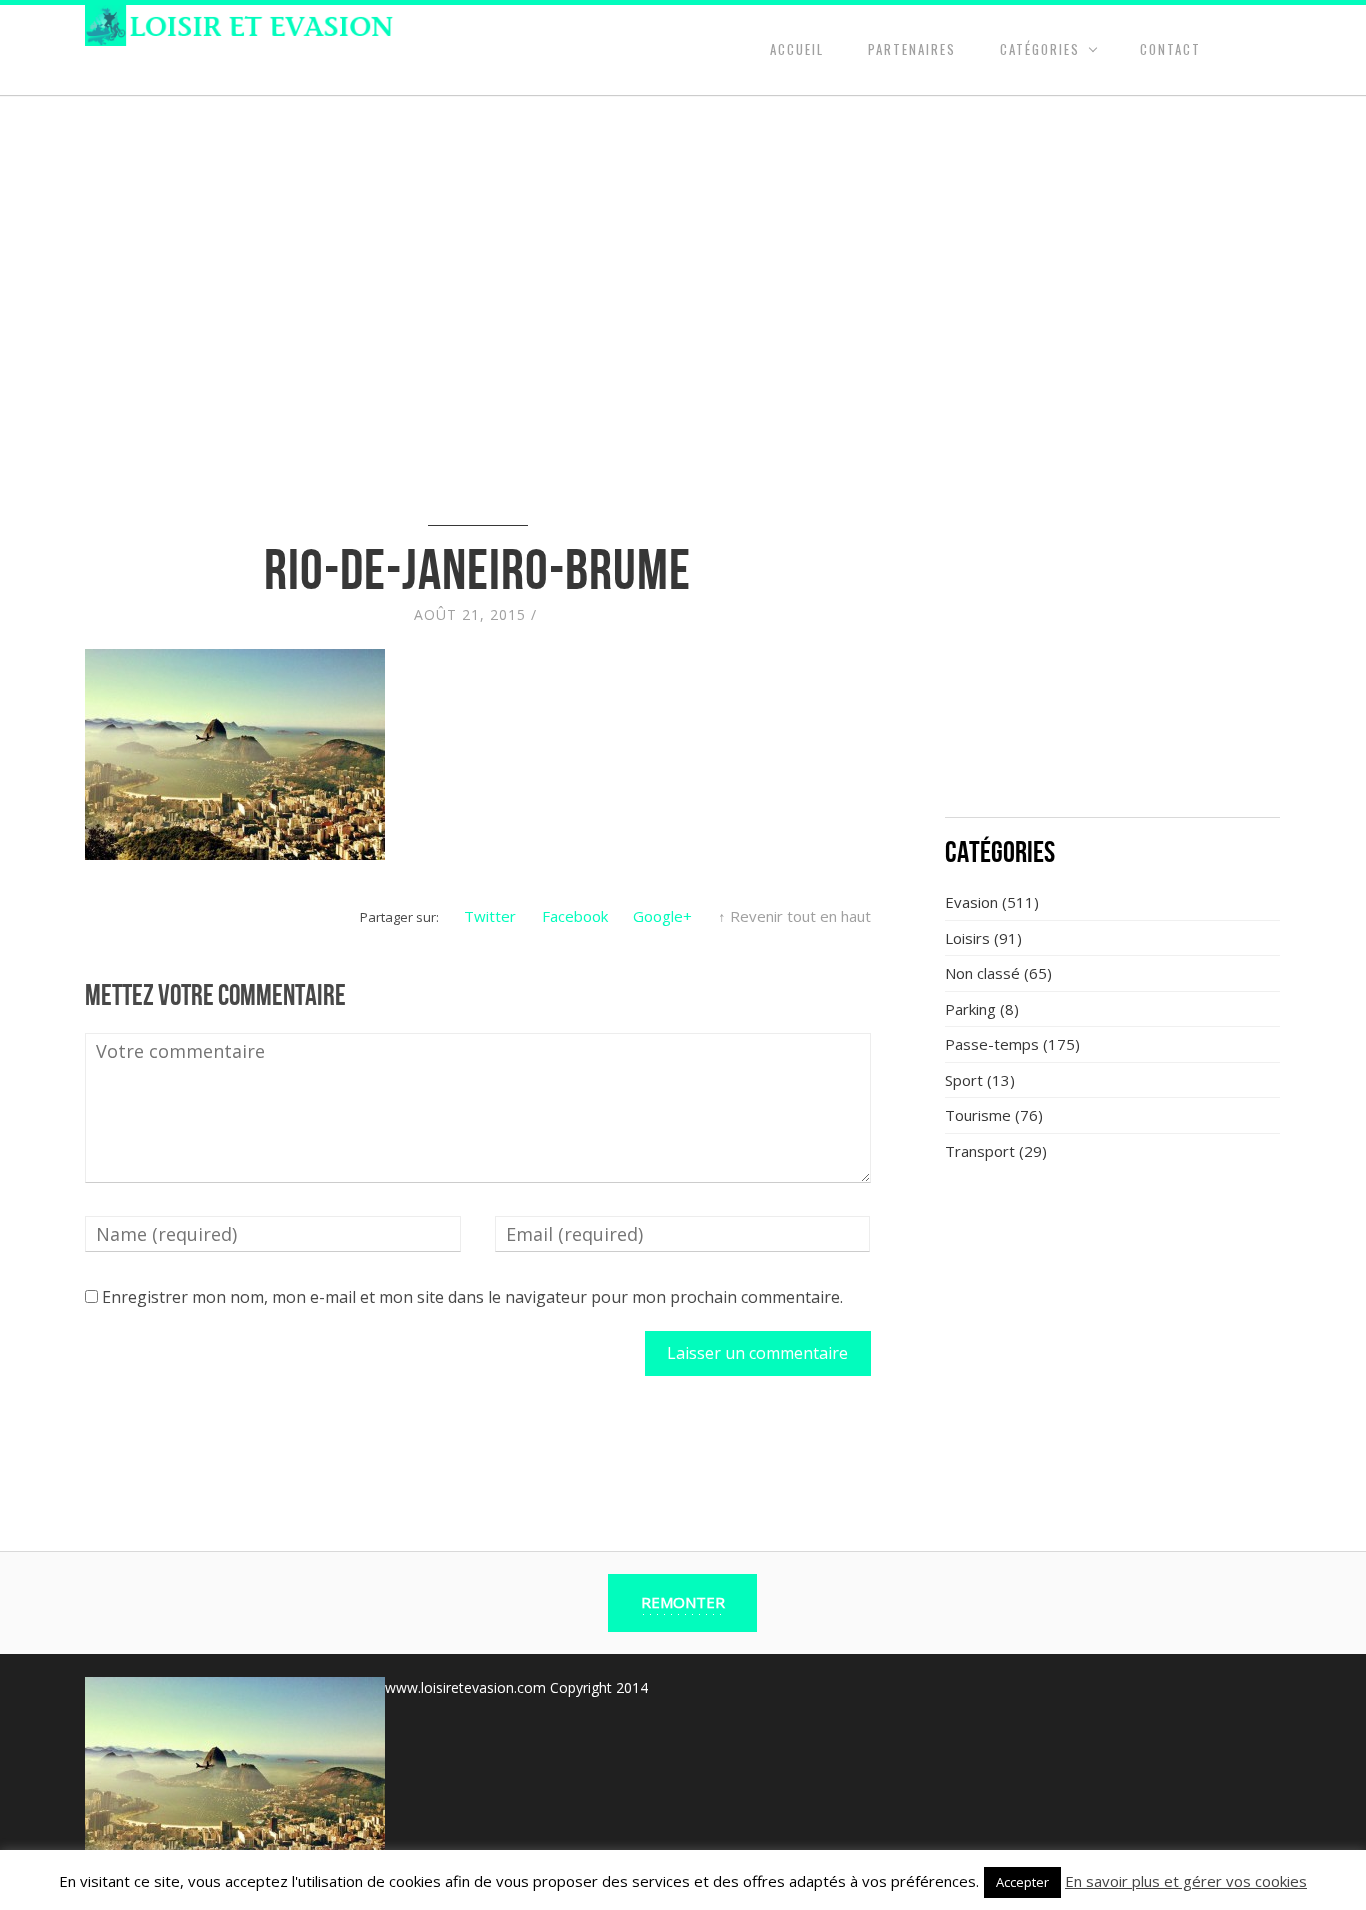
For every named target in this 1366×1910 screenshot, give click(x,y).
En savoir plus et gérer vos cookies (1186, 1881)
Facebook (575, 916)
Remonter (683, 1602)
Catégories (1040, 49)
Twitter (490, 916)
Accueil (797, 49)
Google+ (662, 916)
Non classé (982, 973)
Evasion (971, 902)
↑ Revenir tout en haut (794, 916)
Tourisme (978, 1115)
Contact (1170, 49)
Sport (964, 1080)
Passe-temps (992, 1044)
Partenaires (912, 49)
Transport (980, 1151)
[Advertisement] (1113, 655)
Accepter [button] (1022, 1882)
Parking (970, 1009)
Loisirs (967, 938)
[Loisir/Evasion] (245, 25)
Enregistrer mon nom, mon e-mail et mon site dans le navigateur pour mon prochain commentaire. (472, 1297)
